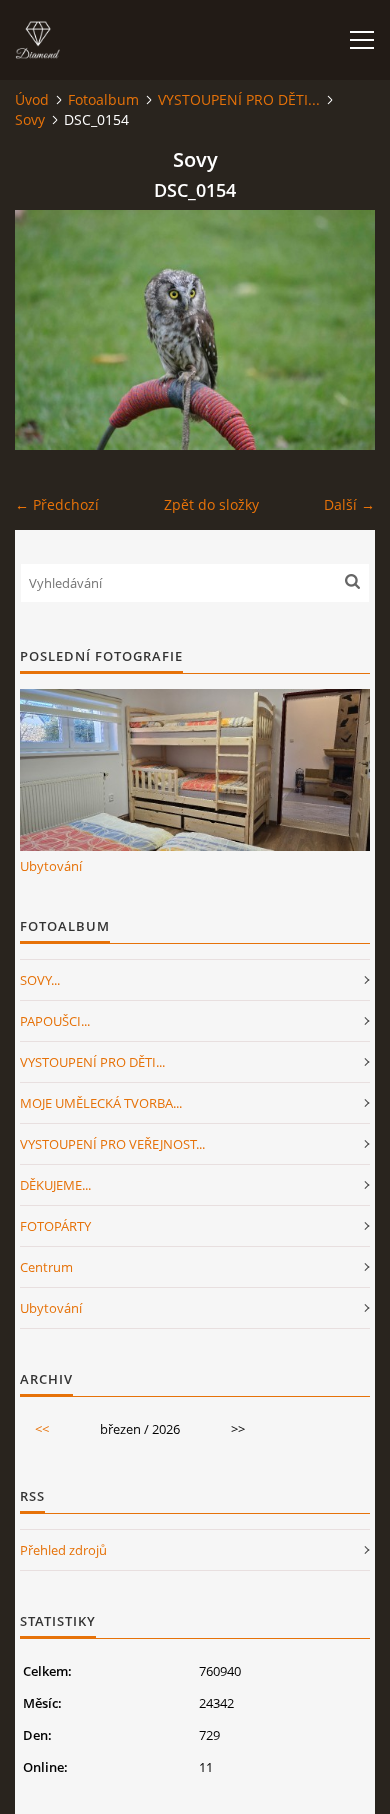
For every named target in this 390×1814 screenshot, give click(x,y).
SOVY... (40, 980)
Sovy (30, 119)
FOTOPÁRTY (55, 1226)
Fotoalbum (103, 99)
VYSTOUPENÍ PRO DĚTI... (239, 99)
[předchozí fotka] (47, 330)
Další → (349, 504)
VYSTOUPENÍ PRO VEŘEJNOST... (112, 1144)
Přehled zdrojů (63, 1550)
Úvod (32, 99)
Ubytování (51, 866)
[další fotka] (342, 330)
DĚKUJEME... (55, 1185)
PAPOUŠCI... (55, 1021)
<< (42, 1429)
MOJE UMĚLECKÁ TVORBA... (101, 1103)
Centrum (46, 1267)
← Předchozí (57, 504)
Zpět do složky (211, 504)
